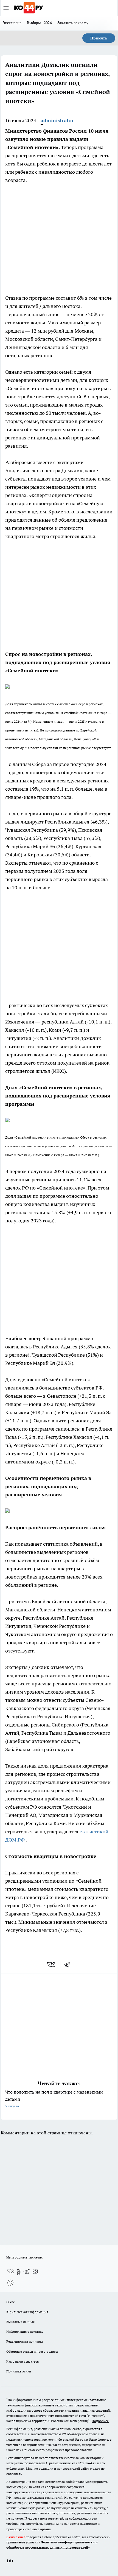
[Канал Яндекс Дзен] (35, 2272)
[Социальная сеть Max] (10, 2283)
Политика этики (19, 2371)
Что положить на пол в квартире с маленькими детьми (54, 2099)
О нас (11, 2302)
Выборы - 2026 (39, 23)
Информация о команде (25, 2331)
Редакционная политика (25, 2341)
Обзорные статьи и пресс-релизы (32, 2351)
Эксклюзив (12, 23)
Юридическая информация (27, 2312)
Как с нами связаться (23, 2361)
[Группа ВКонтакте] (10, 2272)
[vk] (51, 1965)
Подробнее (100, 2421)
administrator (57, 120)
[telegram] (69, 1965)
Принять (99, 38)
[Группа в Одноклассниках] (19, 2272)
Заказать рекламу (73, 23)
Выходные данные (20, 2322)
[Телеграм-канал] (27, 2272)
